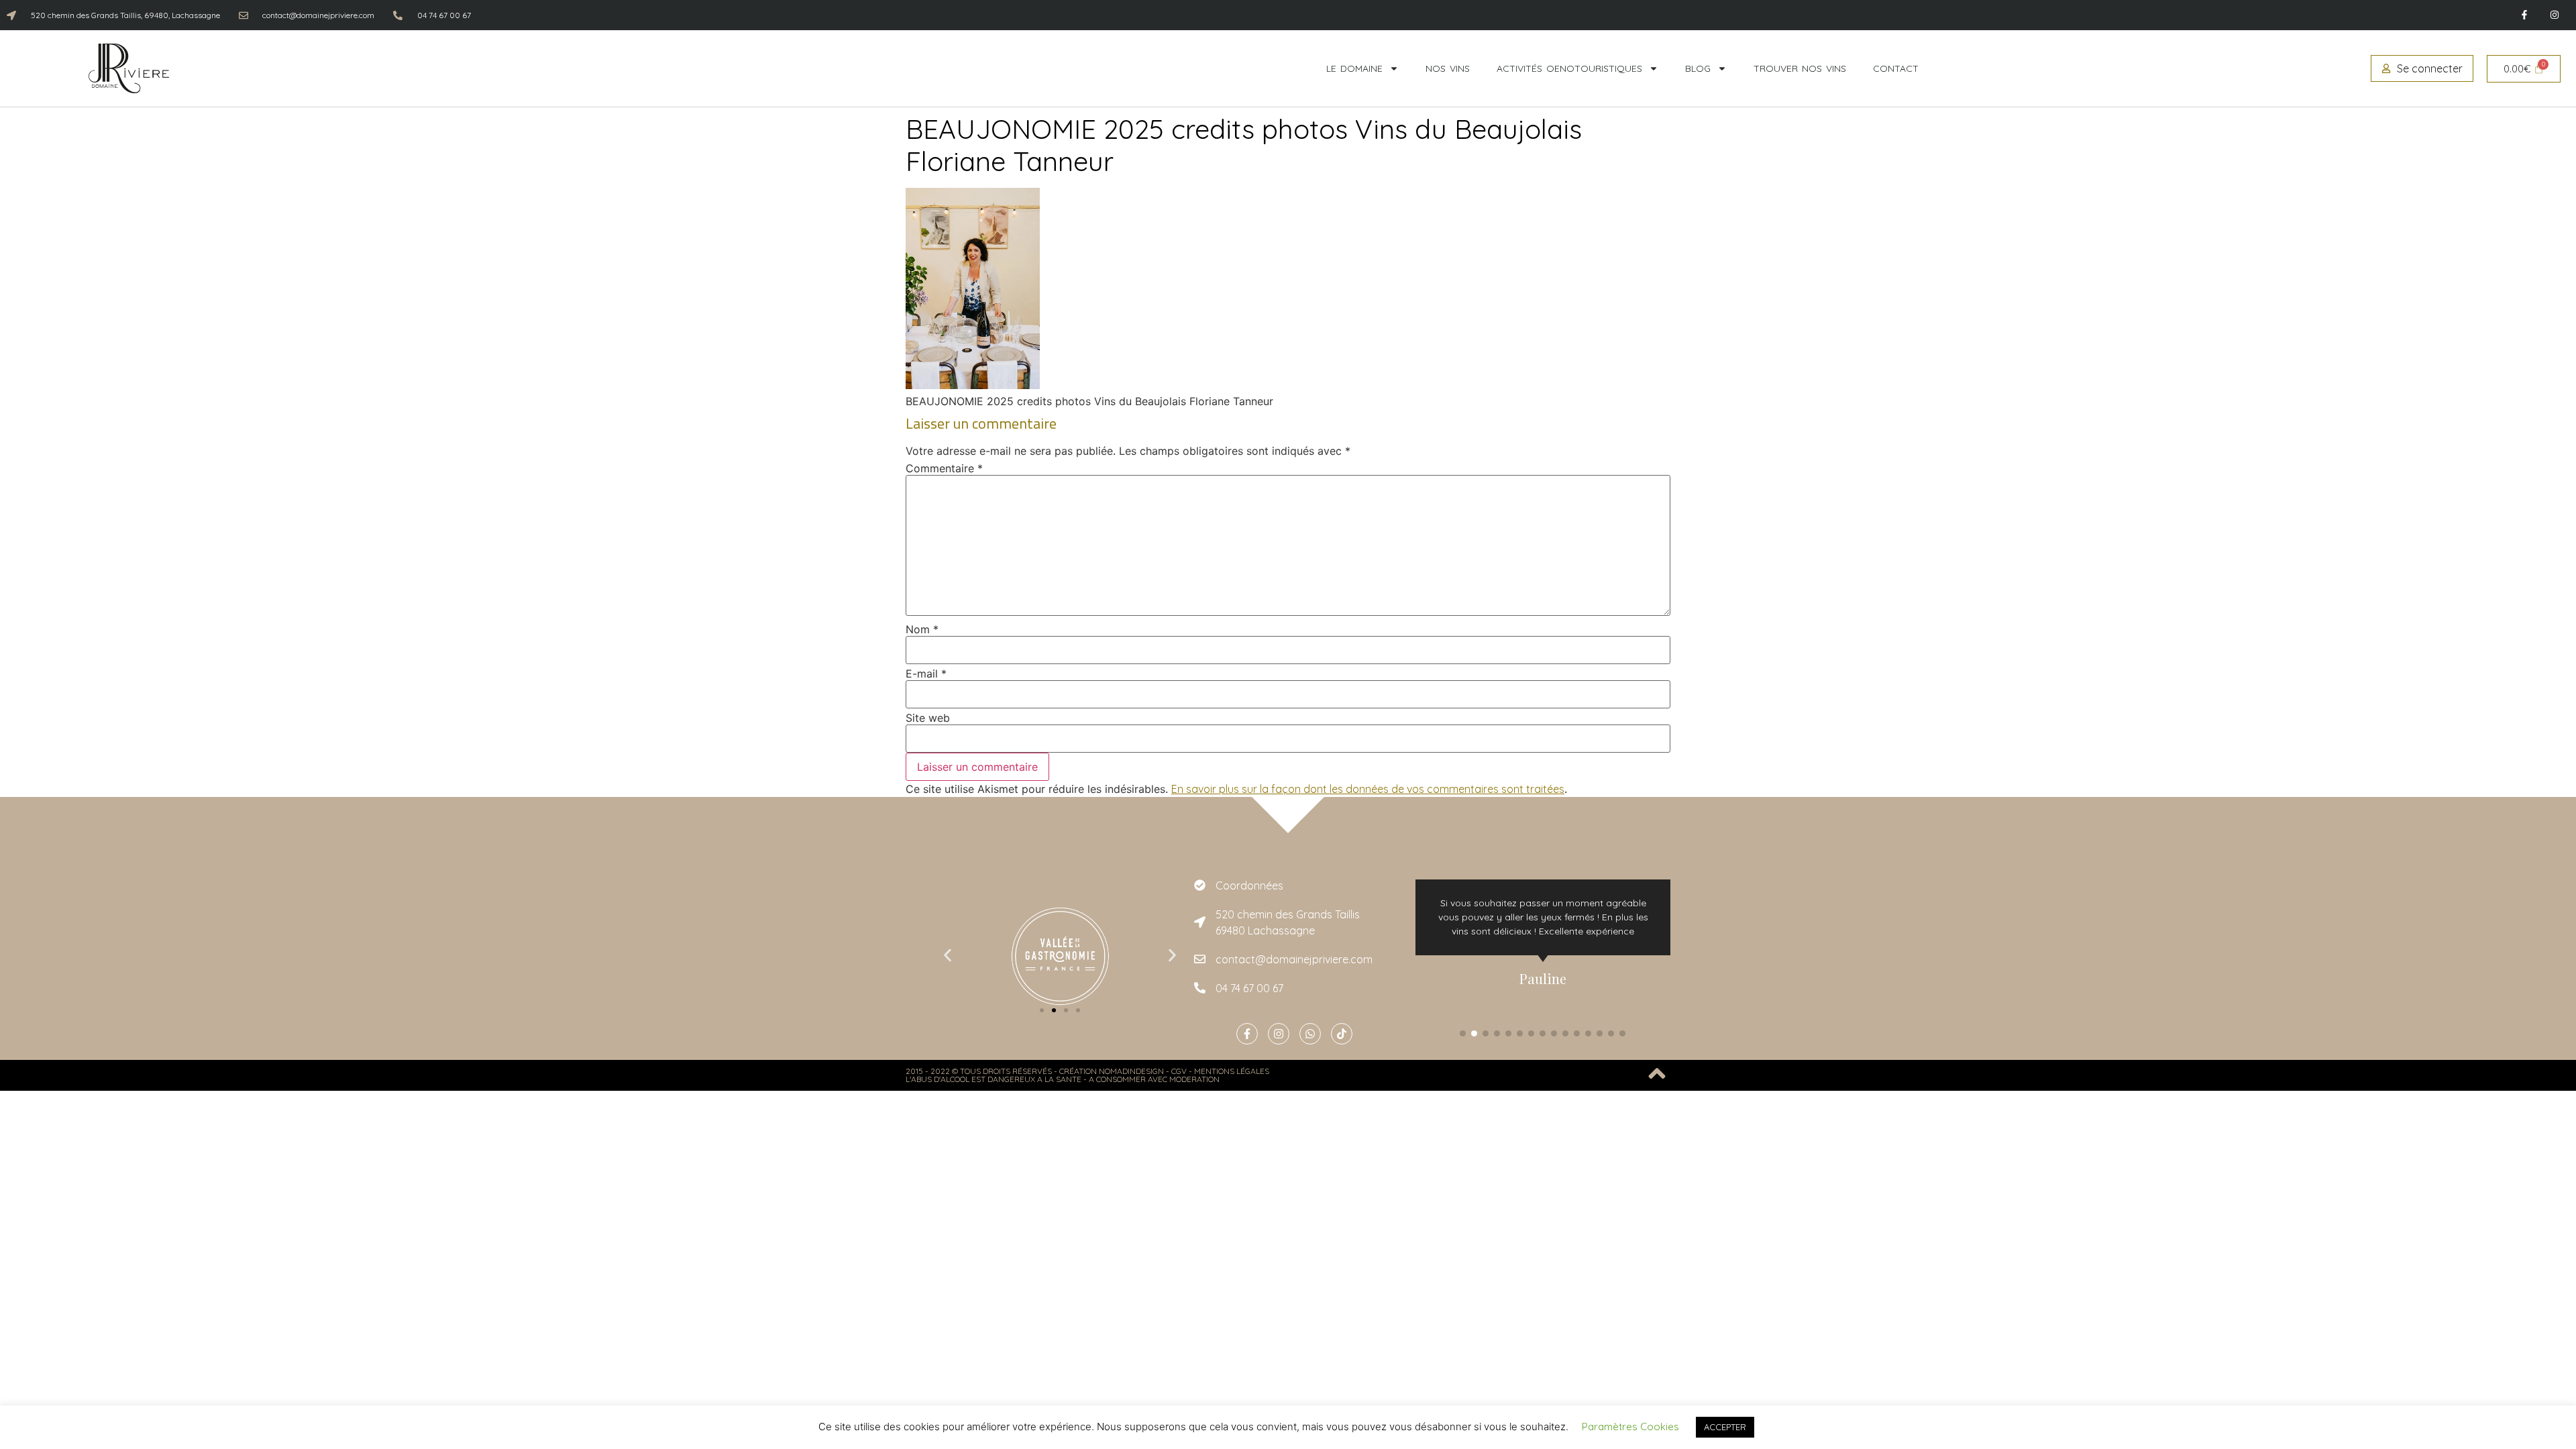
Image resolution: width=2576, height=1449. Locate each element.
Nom (922, 629)
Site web (928, 718)
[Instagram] (2554, 15)
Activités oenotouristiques (1569, 68)
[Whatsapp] (1310, 1034)
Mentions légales (1232, 1071)
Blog (1698, 68)
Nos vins (1448, 68)
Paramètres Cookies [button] (1630, 1427)
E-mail (926, 674)
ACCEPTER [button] (1725, 1427)
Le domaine (1354, 68)
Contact (1896, 68)
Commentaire (944, 468)
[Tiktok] (1342, 1034)
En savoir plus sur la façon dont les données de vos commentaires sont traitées (1368, 789)
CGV (1179, 1071)
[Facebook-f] (2524, 15)
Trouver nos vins (1800, 68)
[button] (948, 955)
